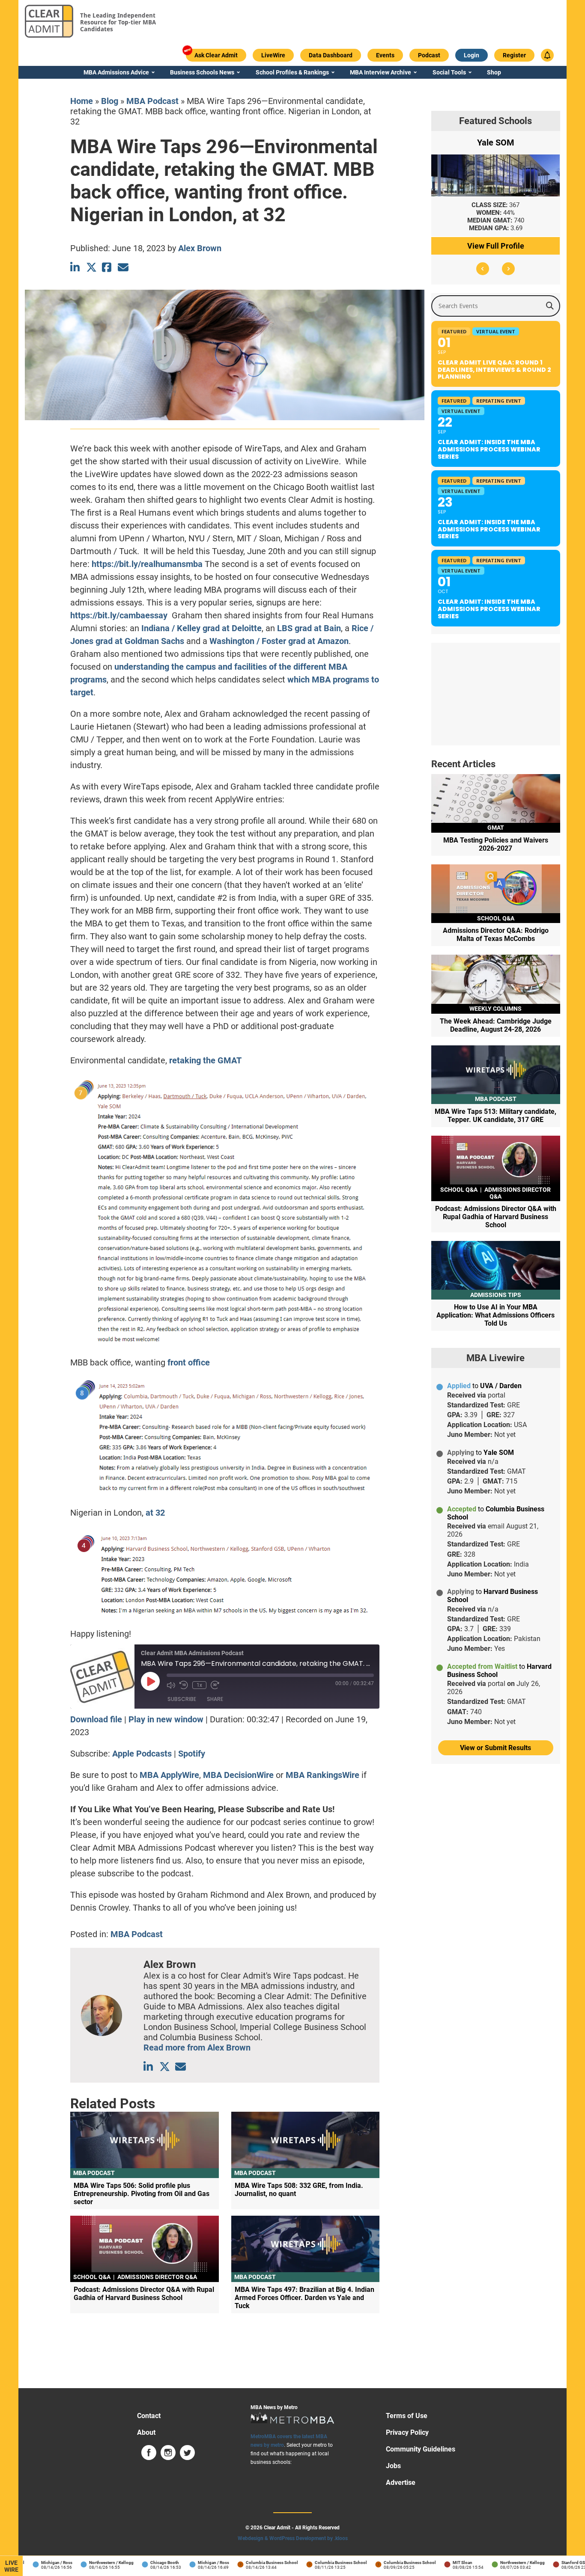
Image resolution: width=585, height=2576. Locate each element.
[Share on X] (91, 267)
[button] (483, 269)
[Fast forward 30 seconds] (215, 1685)
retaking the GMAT (205, 1060)
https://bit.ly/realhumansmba (147, 564)
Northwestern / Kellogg (90, 2563)
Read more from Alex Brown (197, 2048)
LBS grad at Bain (309, 628)
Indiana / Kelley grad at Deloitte (201, 628)
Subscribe (182, 1699)
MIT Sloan (441, 2563)
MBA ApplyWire (169, 1775)
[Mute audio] (171, 1685)
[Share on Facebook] (107, 267)
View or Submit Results (495, 1748)
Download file (96, 1719)
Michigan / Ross (35, 2563)
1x (199, 1685)
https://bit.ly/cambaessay (119, 615)
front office (189, 1362)
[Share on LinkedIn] (76, 267)
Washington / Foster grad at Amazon (279, 641)
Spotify (192, 1754)
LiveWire (11, 2566)
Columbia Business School (251, 2563)
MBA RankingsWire (322, 1775)
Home (82, 101)
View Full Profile (496, 246)
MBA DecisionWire (238, 1775)
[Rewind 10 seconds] (184, 1685)
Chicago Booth (143, 2563)
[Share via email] (123, 267)
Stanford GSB (553, 2563)
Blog (110, 101)
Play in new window (166, 1719)
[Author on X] (165, 2067)
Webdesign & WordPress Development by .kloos (293, 2538)
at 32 (154, 1513)
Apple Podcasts (142, 1754)
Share (215, 1699)
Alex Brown (200, 248)
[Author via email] (181, 2067)
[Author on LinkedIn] (149, 2067)
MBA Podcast (152, 101)
